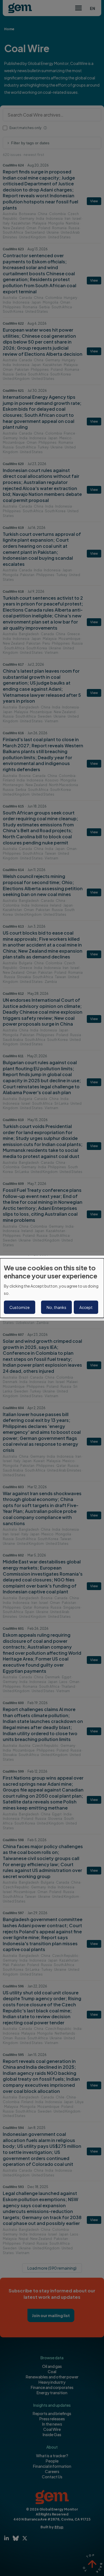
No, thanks (56, 1307)
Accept (86, 1307)
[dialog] (52, 1288)
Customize (20, 1307)
